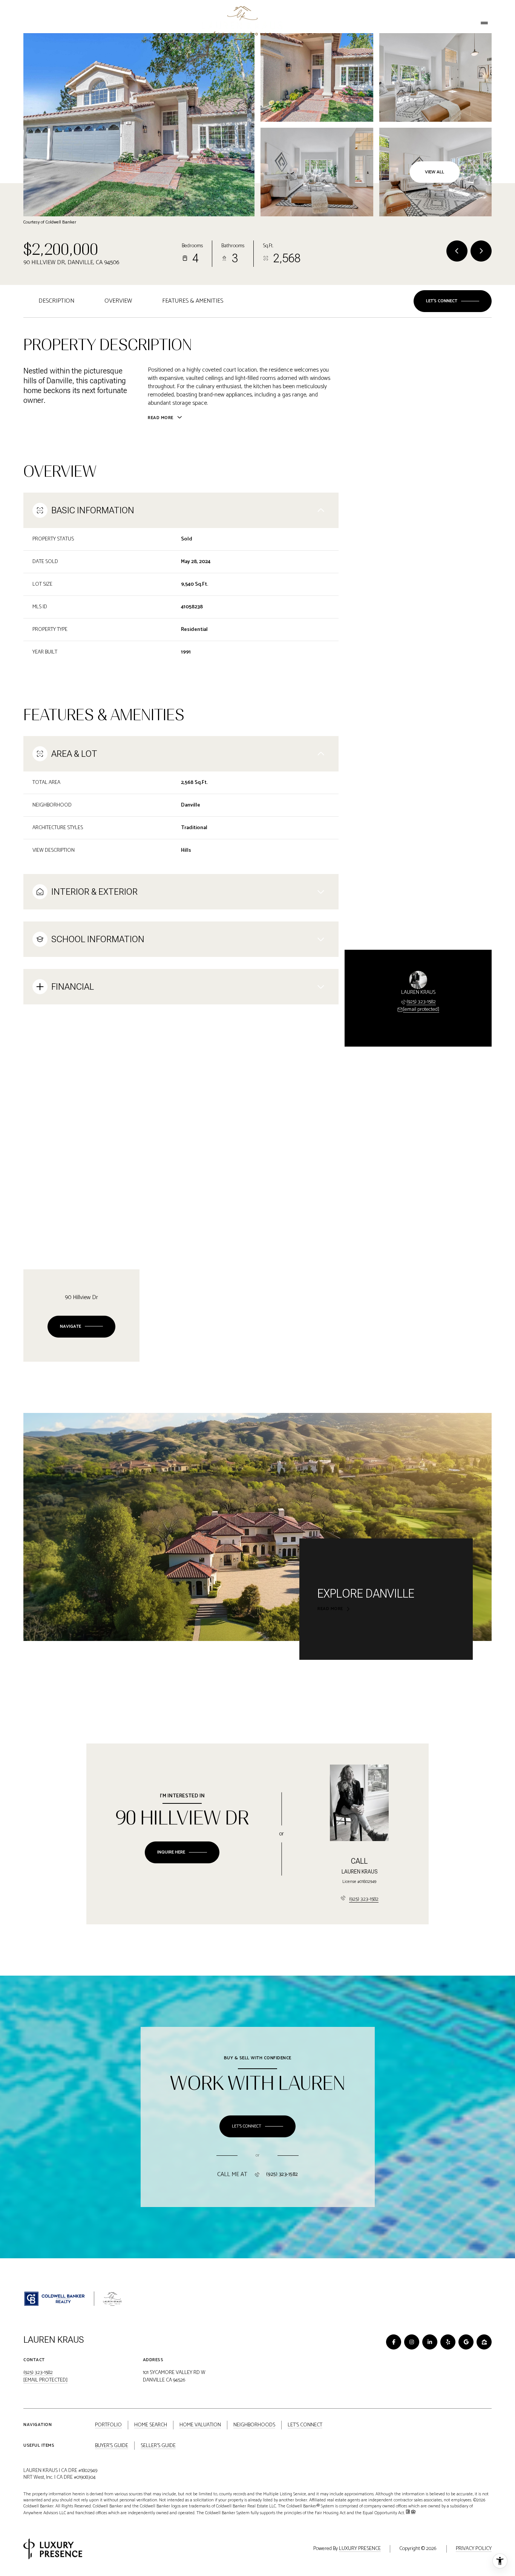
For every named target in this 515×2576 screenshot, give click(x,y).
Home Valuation (134, 23)
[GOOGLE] (466, 2342)
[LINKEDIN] (430, 2342)
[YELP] (448, 2342)
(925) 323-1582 (421, 1002)
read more (330, 1609)
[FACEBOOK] (394, 2342)
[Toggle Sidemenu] (484, 23)
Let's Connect (392, 23)
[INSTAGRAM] (412, 2342)
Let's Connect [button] (305, 2425)
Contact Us (451, 23)
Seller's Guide (158, 2446)
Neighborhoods (338, 23)
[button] (453, 301)
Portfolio (38, 23)
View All (435, 172)
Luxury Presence (360, 2549)
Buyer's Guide (112, 2446)
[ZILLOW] (484, 2342)
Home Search (82, 23)
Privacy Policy (474, 2549)
